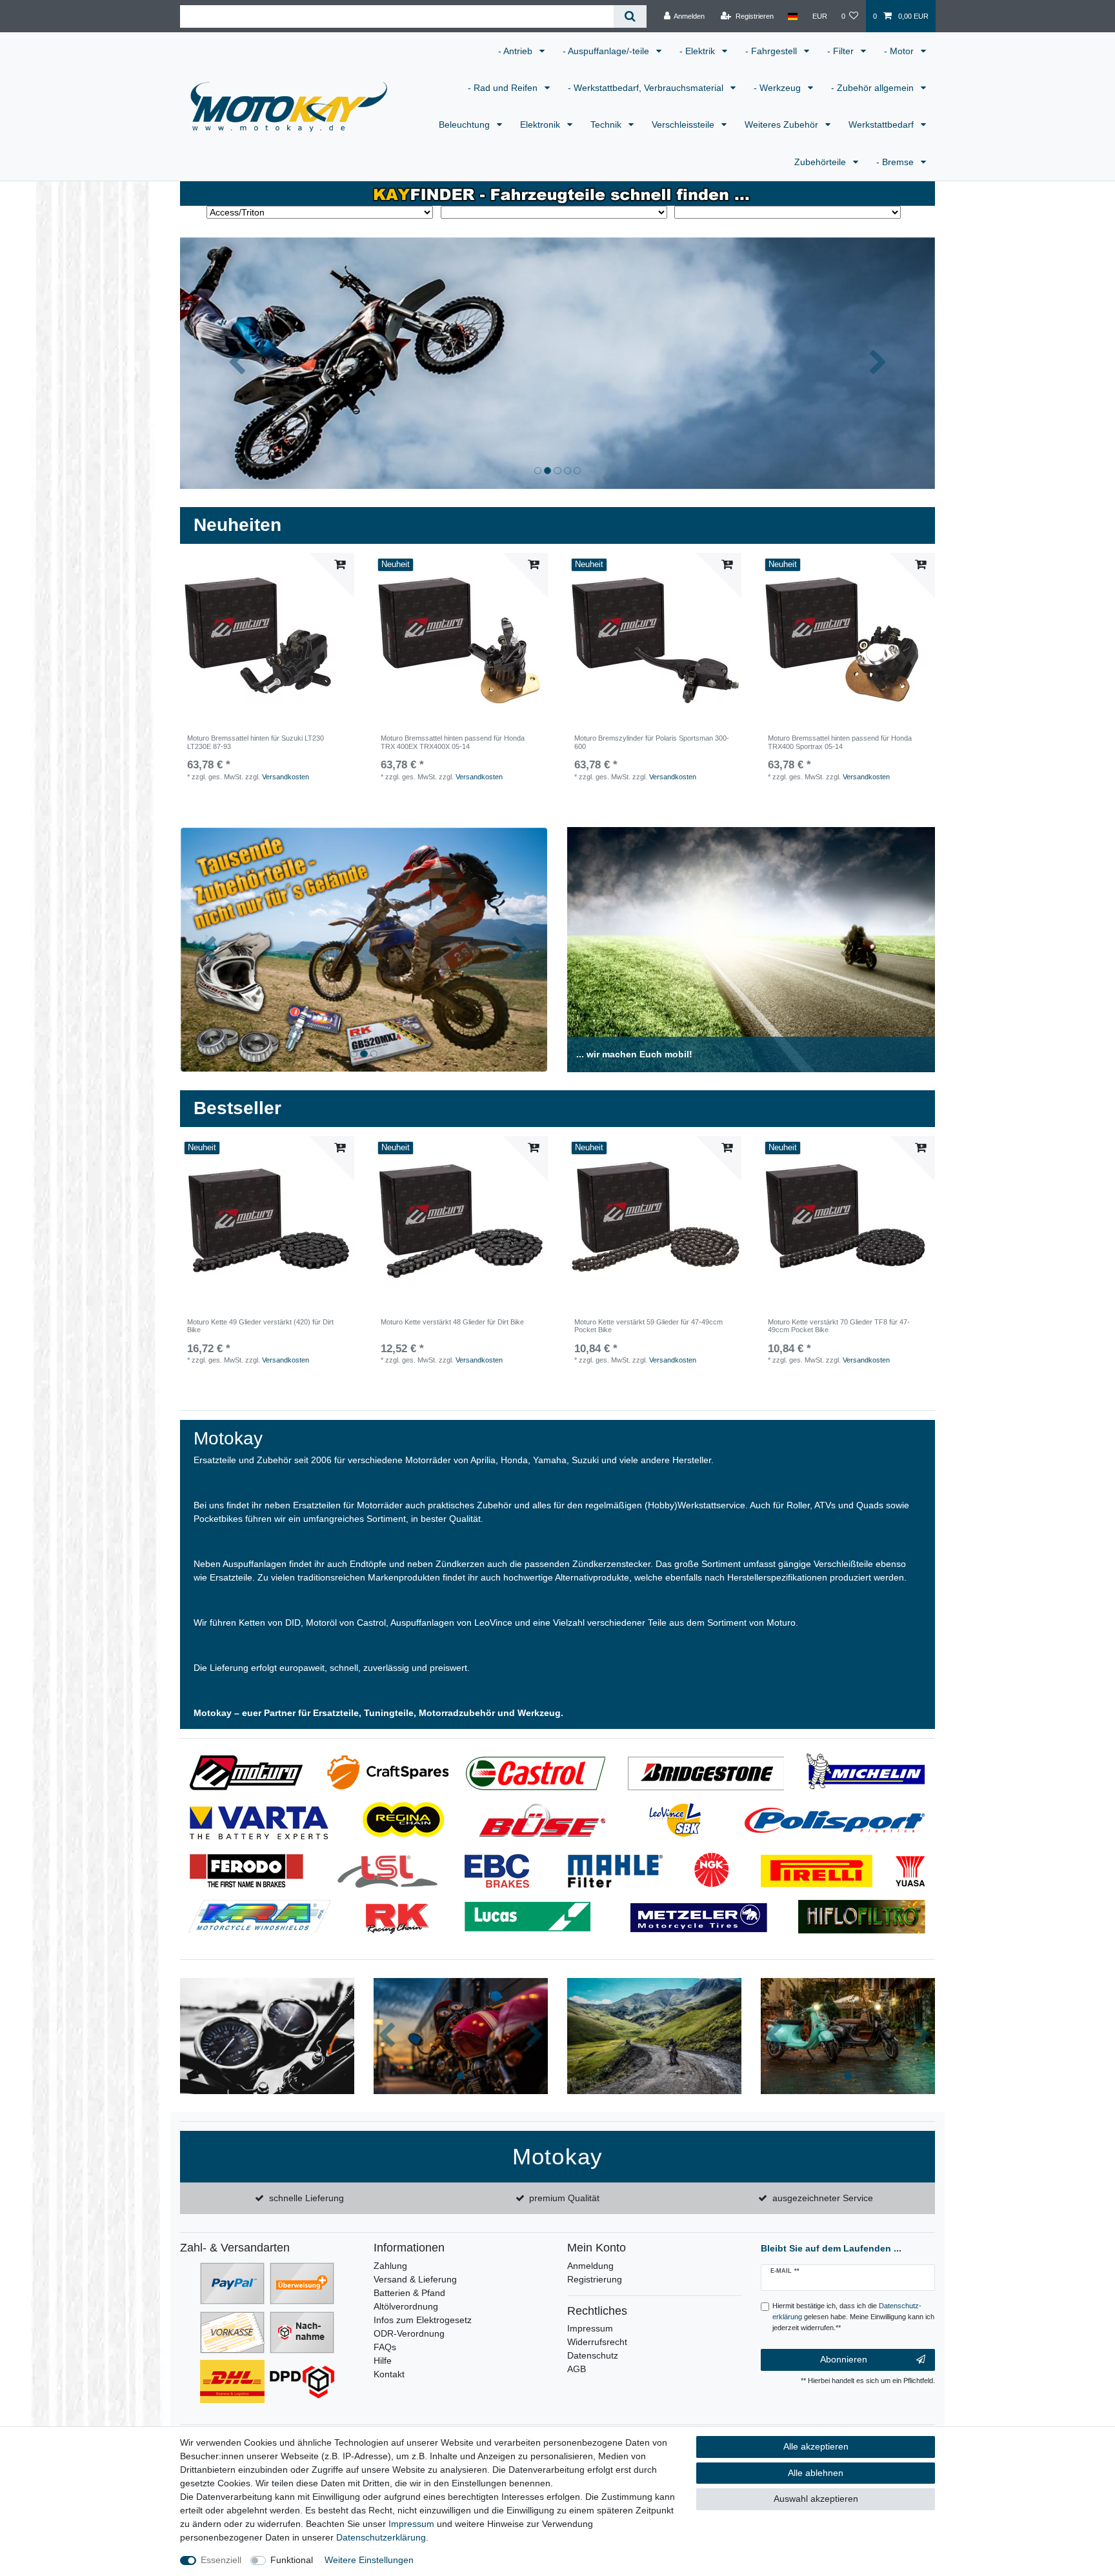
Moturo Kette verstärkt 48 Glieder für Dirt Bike (452, 1322)
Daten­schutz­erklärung (381, 2537)
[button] (237, 363)
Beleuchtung (466, 125)
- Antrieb (517, 51)
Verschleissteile (684, 125)
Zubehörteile (821, 162)
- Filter (842, 51)
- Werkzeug (778, 88)
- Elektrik (698, 51)
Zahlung (390, 2266)
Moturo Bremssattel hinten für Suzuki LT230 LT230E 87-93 (256, 742)
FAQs (385, 2347)
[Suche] (630, 16)
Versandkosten (286, 777)
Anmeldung (590, 2266)
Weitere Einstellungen (369, 2560)
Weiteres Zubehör (783, 125)
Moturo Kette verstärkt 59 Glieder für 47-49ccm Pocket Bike (648, 1326)
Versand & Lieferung (415, 2279)
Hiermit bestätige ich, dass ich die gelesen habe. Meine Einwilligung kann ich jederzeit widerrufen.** (853, 2317)
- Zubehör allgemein (874, 88)
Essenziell (221, 2560)
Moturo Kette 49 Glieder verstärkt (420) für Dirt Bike (260, 1326)
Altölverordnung (406, 2306)
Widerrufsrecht (597, 2342)
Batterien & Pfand (409, 2293)
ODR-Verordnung (409, 2333)
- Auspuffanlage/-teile (607, 51)
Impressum (590, 2328)
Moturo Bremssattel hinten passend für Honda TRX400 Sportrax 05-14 (840, 742)
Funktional (292, 2560)
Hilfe (383, 2361)
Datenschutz (593, 2355)
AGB (577, 2369)
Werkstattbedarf (882, 125)
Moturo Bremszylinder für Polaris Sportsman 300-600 (652, 742)
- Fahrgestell (772, 51)
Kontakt (389, 2374)
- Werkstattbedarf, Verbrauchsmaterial (647, 88)
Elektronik (541, 125)
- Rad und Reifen (504, 88)
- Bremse (896, 162)
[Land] (793, 16)
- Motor (900, 51)
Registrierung (595, 2279)
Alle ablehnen (816, 2473)
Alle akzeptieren (816, 2446)
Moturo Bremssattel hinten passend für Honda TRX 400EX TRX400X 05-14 (453, 742)
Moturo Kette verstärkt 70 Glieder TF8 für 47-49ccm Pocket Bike (839, 1326)
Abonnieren (844, 2359)
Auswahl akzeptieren (816, 2499)
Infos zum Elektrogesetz (423, 2320)
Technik (607, 125)
